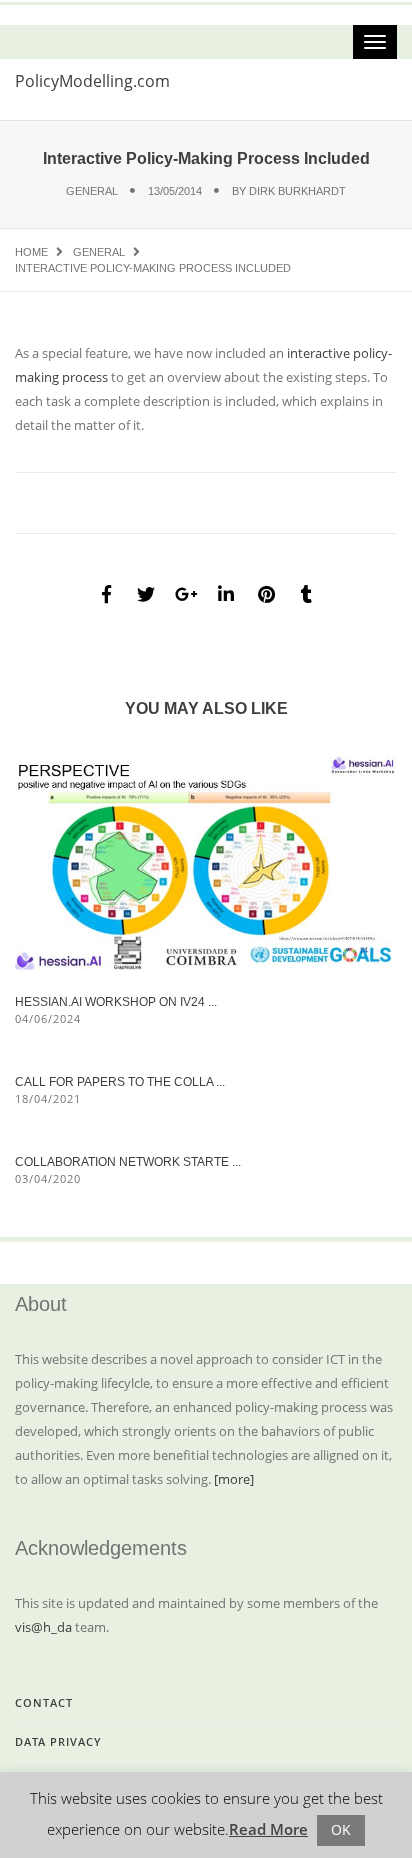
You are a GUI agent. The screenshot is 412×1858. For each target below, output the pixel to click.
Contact (44, 1702)
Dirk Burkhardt (297, 191)
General (92, 191)
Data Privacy (58, 1741)
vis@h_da (43, 1627)
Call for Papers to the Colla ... (120, 1082)
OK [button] (341, 1829)
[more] (234, 1479)
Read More (268, 1829)
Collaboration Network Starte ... (128, 1162)
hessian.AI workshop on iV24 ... (116, 1002)
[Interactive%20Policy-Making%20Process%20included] (106, 594)
